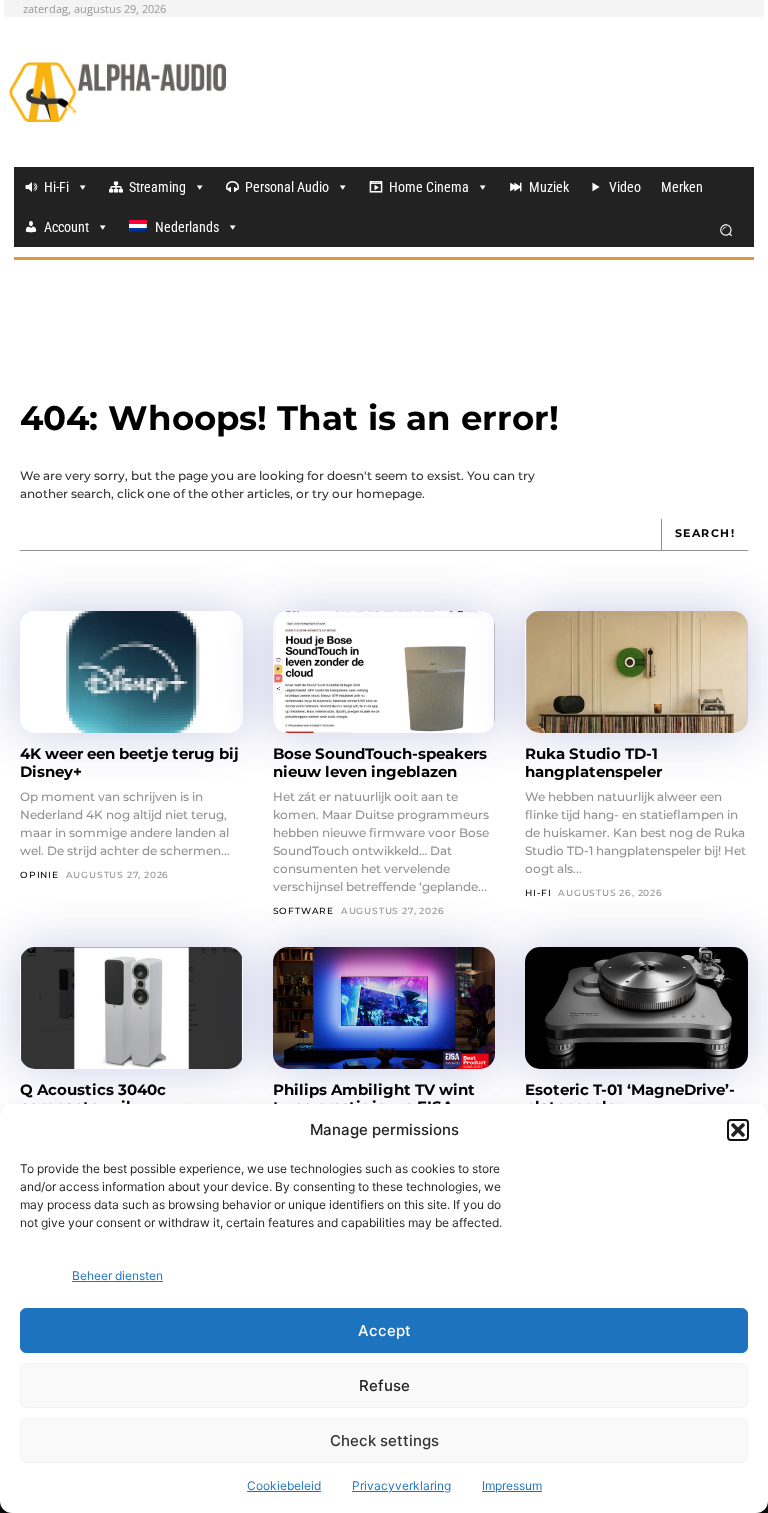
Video (625, 187)
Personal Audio (287, 187)
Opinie (39, 874)
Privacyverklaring (401, 1485)
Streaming (157, 187)
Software (303, 910)
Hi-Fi (56, 187)
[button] (738, 1130)
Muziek (549, 187)
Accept (384, 1330)
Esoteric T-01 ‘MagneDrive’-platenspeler (630, 1098)
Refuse (384, 1385)
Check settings (384, 1440)
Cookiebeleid (284, 1485)
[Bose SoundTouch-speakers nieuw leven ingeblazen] (384, 672)
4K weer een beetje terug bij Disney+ (129, 762)
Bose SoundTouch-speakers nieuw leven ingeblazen (380, 762)
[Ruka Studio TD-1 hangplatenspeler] (636, 672)
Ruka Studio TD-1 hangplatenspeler (593, 762)
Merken (682, 187)
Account (66, 227)
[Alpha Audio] (117, 92)
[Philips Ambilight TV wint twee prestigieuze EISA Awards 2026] (384, 1008)
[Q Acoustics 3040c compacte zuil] (131, 1008)
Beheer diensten (117, 1275)
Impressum (512, 1485)
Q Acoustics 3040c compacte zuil (93, 1098)
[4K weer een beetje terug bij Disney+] (131, 672)
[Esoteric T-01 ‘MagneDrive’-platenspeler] (636, 1008)
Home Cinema (429, 187)
